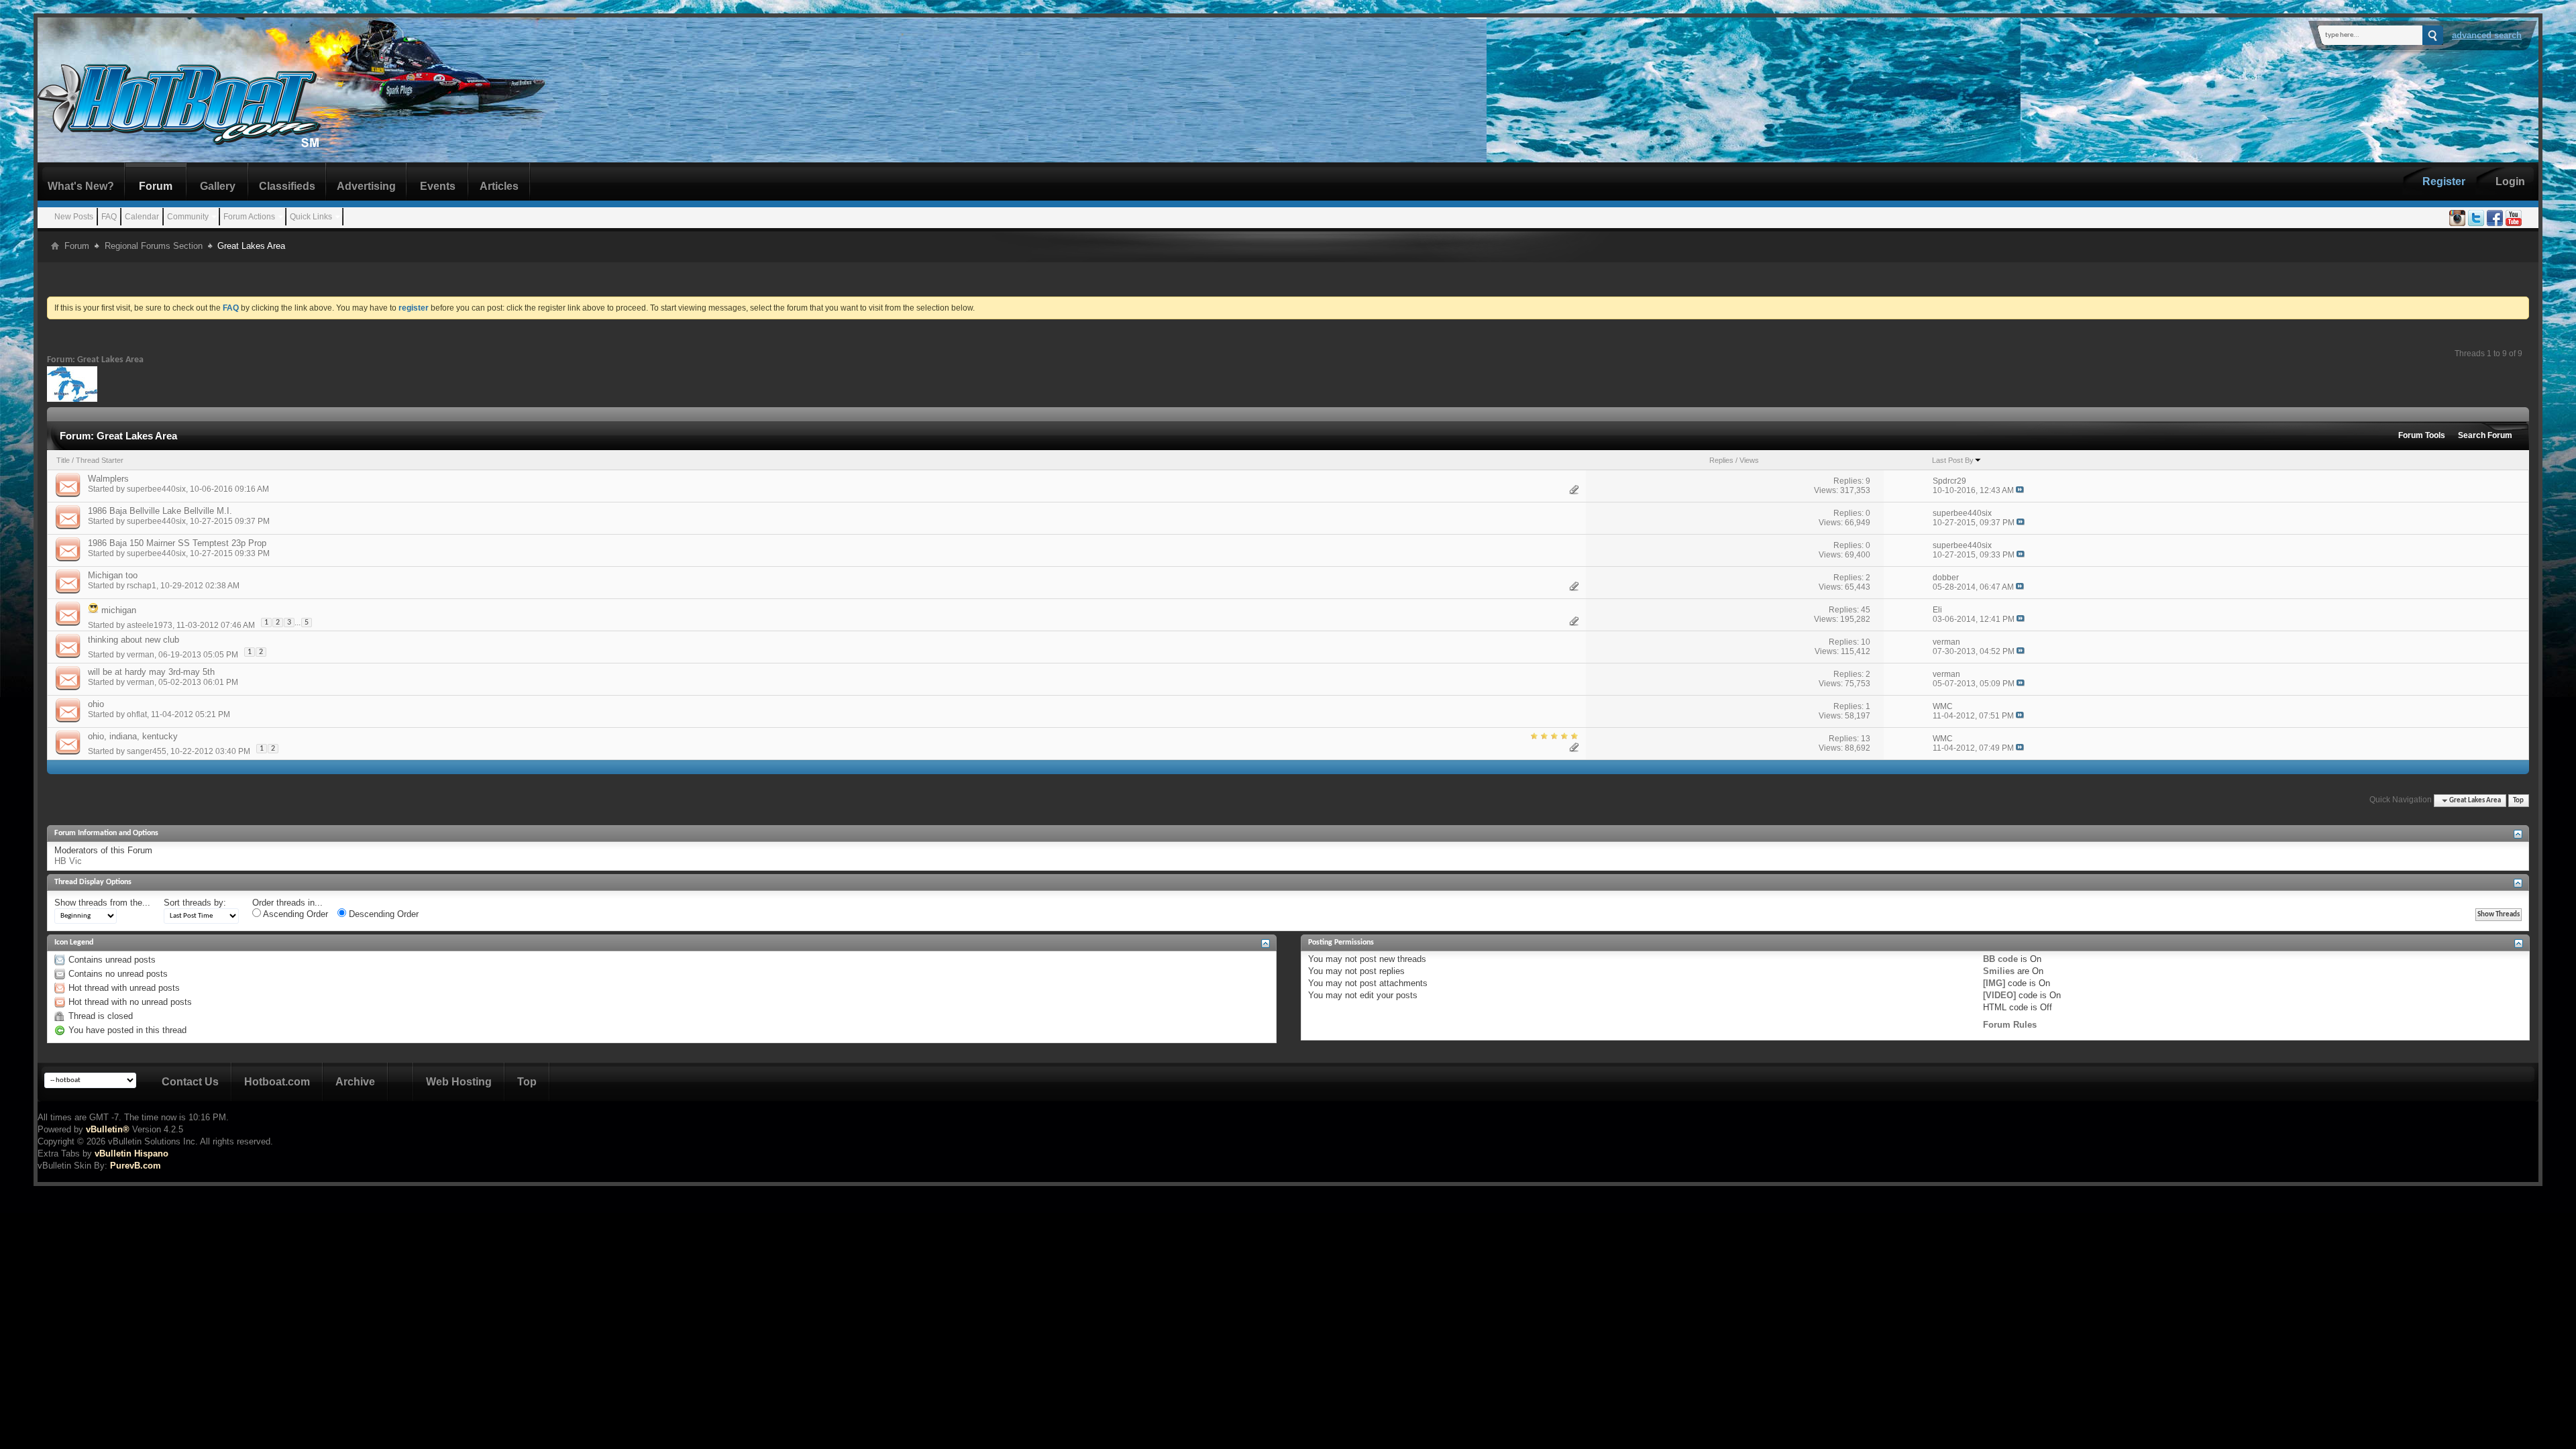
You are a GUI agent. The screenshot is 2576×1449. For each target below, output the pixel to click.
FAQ (109, 217)
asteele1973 (150, 625)
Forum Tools (2422, 435)
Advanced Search (2487, 35)
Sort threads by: (195, 903)
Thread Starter (100, 460)
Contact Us (190, 1082)
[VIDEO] (1999, 995)
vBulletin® (108, 1129)
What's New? (81, 186)
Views (1749, 460)
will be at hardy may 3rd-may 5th (151, 672)
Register (2444, 181)
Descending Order (382, 914)
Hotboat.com (277, 1082)
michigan (119, 610)
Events (438, 186)
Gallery (218, 186)
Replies (1721, 460)
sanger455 (147, 751)
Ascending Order (294, 914)
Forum (156, 186)
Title (63, 460)
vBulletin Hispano (131, 1153)
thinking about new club (133, 640)
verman (141, 655)
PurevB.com (136, 1166)
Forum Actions (249, 217)
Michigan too (113, 575)
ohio (96, 704)
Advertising (366, 186)
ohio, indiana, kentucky (133, 736)
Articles (499, 186)
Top (2518, 801)
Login (2510, 181)
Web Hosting (459, 1082)
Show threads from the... (102, 903)
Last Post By (1953, 460)
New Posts (74, 217)
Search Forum (2485, 435)
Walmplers (108, 479)
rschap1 (142, 586)
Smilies (1999, 971)
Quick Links (311, 217)
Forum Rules (2010, 1025)
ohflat (137, 714)
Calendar (142, 217)
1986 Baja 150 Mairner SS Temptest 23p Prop (177, 543)
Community (188, 217)
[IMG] (1994, 983)
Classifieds (287, 186)
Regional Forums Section (154, 246)
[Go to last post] (2020, 490)
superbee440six (156, 489)
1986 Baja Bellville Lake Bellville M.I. (160, 511)
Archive (355, 1082)
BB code (2000, 959)
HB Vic (68, 861)
